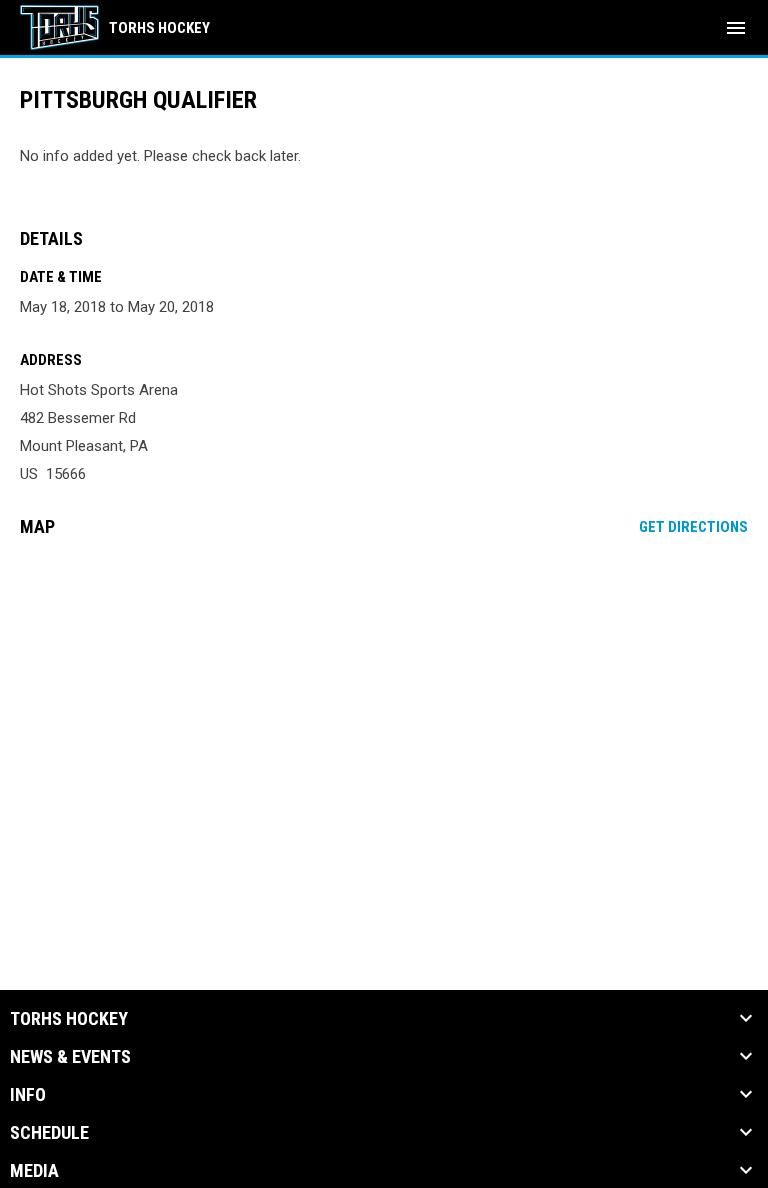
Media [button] (34, 1171)
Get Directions (693, 527)
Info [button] (28, 1095)
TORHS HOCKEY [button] (69, 1019)
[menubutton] (736, 28)
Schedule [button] (49, 1133)
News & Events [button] (70, 1057)
